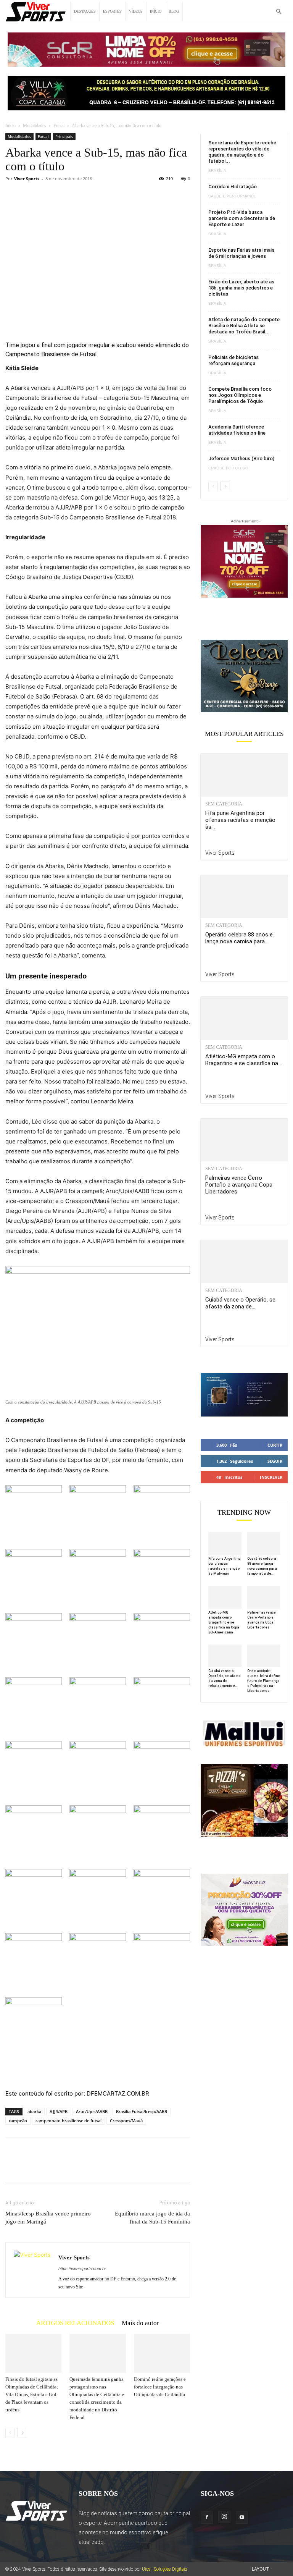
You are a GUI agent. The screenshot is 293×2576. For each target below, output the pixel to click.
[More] (84, 2167)
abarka (34, 2111)
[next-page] (22, 2433)
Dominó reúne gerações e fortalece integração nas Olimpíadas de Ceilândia (160, 2387)
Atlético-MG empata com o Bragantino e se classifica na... (243, 1060)
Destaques (85, 11)
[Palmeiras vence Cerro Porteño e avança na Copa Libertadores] (244, 1140)
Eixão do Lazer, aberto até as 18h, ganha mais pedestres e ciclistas (241, 288)
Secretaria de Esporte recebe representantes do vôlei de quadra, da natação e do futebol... (242, 152)
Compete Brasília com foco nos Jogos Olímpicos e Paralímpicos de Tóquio (240, 395)
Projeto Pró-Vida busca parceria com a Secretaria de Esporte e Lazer (242, 218)
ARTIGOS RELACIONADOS (75, 2323)
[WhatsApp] (66, 2167)
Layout (261, 2569)
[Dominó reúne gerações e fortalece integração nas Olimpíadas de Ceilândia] (162, 2353)
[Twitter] (31, 2167)
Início (156, 11)
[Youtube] (242, 2518)
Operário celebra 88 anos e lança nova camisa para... (239, 938)
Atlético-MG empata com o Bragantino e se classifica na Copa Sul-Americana (224, 1622)
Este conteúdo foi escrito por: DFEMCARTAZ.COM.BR (77, 2093)
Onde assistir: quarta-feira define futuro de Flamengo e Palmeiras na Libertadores (264, 1681)
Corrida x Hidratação (233, 187)
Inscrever (271, 1477)
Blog (174, 11)
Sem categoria (224, 804)
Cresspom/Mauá (126, 2121)
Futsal (59, 126)
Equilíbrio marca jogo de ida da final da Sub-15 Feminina (152, 2218)
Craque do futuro (228, 468)
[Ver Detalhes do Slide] (244, 676)
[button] (279, 12)
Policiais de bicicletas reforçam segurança (233, 360)
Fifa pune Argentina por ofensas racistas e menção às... (240, 820)
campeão (18, 2121)
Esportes (112, 11)
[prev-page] (10, 2433)
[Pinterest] (48, 2167)
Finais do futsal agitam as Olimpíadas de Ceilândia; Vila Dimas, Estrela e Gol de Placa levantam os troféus (32, 2394)
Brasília (217, 171)
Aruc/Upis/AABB (92, 2111)
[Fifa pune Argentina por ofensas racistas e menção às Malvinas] (244, 775)
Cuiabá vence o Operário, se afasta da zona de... (240, 1303)
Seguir (275, 1461)
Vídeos (136, 11)
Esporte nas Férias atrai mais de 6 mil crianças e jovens (241, 253)
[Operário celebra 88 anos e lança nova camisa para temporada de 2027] (244, 897)
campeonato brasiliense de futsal (68, 2121)
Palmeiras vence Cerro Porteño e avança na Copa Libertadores (239, 1185)
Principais (64, 136)
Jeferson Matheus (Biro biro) (241, 458)
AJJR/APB (59, 2111)
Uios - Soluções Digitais (165, 2569)
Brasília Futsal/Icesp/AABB (142, 2111)
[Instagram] (224, 2517)
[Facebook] (13, 2167)
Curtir (275, 1445)
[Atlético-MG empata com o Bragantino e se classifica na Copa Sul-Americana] (244, 1018)
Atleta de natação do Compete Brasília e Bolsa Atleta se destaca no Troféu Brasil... (244, 326)
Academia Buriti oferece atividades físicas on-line (237, 430)
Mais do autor (140, 2323)
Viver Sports (27, 179)
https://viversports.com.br (82, 2269)
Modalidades (35, 126)
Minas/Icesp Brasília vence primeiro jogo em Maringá (48, 2218)
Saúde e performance (232, 196)
